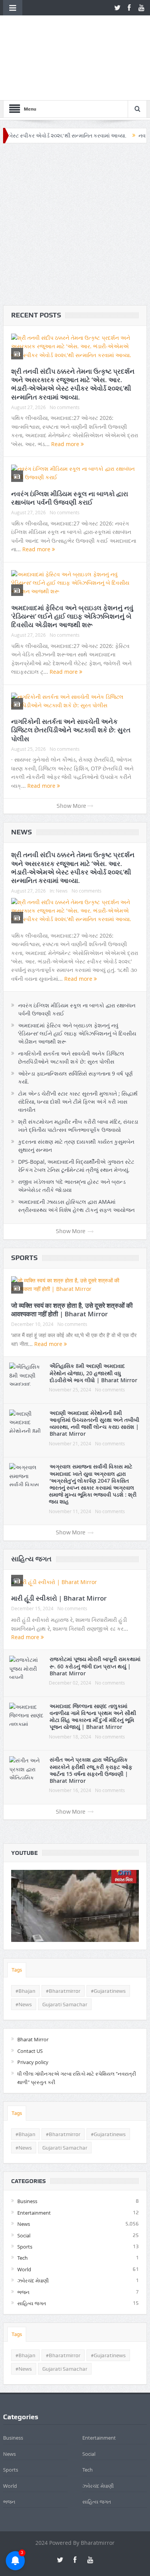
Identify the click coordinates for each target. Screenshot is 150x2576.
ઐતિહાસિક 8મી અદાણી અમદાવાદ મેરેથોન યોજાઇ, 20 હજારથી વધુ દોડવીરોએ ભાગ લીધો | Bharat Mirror (93, 1329)
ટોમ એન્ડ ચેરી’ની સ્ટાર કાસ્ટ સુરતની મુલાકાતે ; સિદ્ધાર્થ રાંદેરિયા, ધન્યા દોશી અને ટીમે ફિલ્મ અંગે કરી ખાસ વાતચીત (78, 1058)
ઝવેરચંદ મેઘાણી (33, 2237)
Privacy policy (33, 2018)
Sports (24, 1214)
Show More (71, 762)
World (24, 2225)
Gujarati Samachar (65, 1960)
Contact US (30, 2007)
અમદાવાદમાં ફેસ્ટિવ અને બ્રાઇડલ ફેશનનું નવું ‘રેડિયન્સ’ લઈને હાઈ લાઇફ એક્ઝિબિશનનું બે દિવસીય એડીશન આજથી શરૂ (72, 572)
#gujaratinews (108, 1947)
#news (24, 1960)
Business (27, 2157)
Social (24, 2191)
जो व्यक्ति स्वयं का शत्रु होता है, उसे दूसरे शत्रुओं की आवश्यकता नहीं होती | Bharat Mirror (72, 1265)
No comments (65, 363)
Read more (66, 400)
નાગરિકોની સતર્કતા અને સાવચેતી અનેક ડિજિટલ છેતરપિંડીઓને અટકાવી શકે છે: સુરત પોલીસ (71, 686)
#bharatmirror (63, 1947)
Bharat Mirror (33, 1995)
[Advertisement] (75, 182)
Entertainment (34, 2169)
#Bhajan (25, 1947)
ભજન (23, 2248)
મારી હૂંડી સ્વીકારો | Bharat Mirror (59, 1554)
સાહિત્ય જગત (31, 1515)
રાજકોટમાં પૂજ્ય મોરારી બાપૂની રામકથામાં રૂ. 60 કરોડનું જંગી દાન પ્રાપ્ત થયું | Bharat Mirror (95, 1622)
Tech (22, 2214)
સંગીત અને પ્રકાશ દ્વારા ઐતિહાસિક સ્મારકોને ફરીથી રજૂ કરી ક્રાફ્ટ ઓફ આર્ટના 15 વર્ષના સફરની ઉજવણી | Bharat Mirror (91, 1726)
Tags (17, 1926)
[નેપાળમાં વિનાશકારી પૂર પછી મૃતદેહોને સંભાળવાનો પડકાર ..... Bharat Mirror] (75, 1862)
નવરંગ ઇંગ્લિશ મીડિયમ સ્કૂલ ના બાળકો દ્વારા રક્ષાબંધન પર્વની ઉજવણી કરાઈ (70, 454)
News (22, 788)
